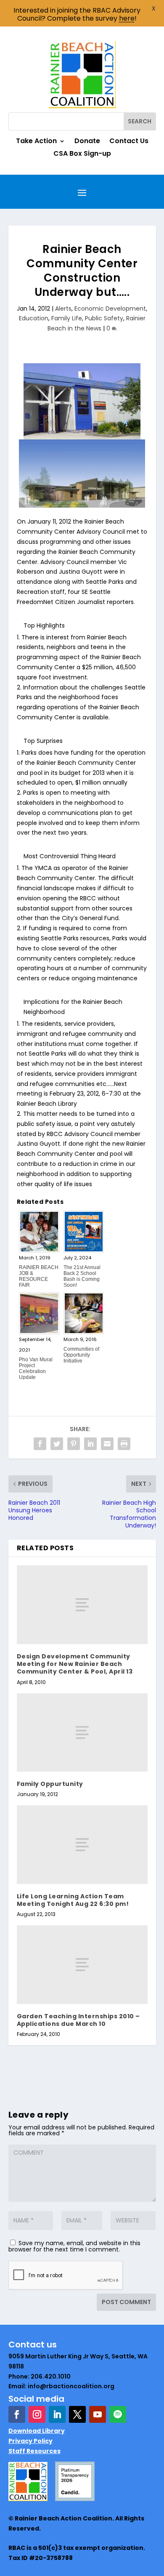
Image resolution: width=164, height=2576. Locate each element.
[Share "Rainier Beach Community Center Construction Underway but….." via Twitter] (57, 1444)
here (127, 18)
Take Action (36, 142)
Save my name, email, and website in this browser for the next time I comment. (74, 2246)
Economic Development (110, 309)
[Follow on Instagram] (37, 2414)
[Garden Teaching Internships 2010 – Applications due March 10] (82, 1965)
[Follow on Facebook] (17, 2414)
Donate (87, 142)
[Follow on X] (77, 2414)
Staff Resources (34, 2451)
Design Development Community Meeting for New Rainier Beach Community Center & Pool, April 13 (75, 1664)
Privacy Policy (30, 2441)
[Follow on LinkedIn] (57, 2414)
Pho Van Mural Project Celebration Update (36, 1368)
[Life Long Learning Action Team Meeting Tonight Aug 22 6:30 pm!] (82, 1845)
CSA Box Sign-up (82, 154)
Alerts (63, 309)
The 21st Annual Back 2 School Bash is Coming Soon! (82, 1276)
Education (34, 318)
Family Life (67, 318)
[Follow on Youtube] (98, 2414)
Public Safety (104, 318)
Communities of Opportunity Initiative (81, 1355)
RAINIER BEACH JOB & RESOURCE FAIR (39, 1276)
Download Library (37, 2431)
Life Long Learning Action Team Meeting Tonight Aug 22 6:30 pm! (73, 1900)
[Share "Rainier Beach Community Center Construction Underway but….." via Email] (107, 1444)
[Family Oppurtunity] (82, 1733)
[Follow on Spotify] (118, 2414)
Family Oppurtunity (50, 1784)
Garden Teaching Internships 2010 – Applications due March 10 (78, 2020)
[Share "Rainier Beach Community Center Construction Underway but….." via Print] (124, 1444)
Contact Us (129, 142)
